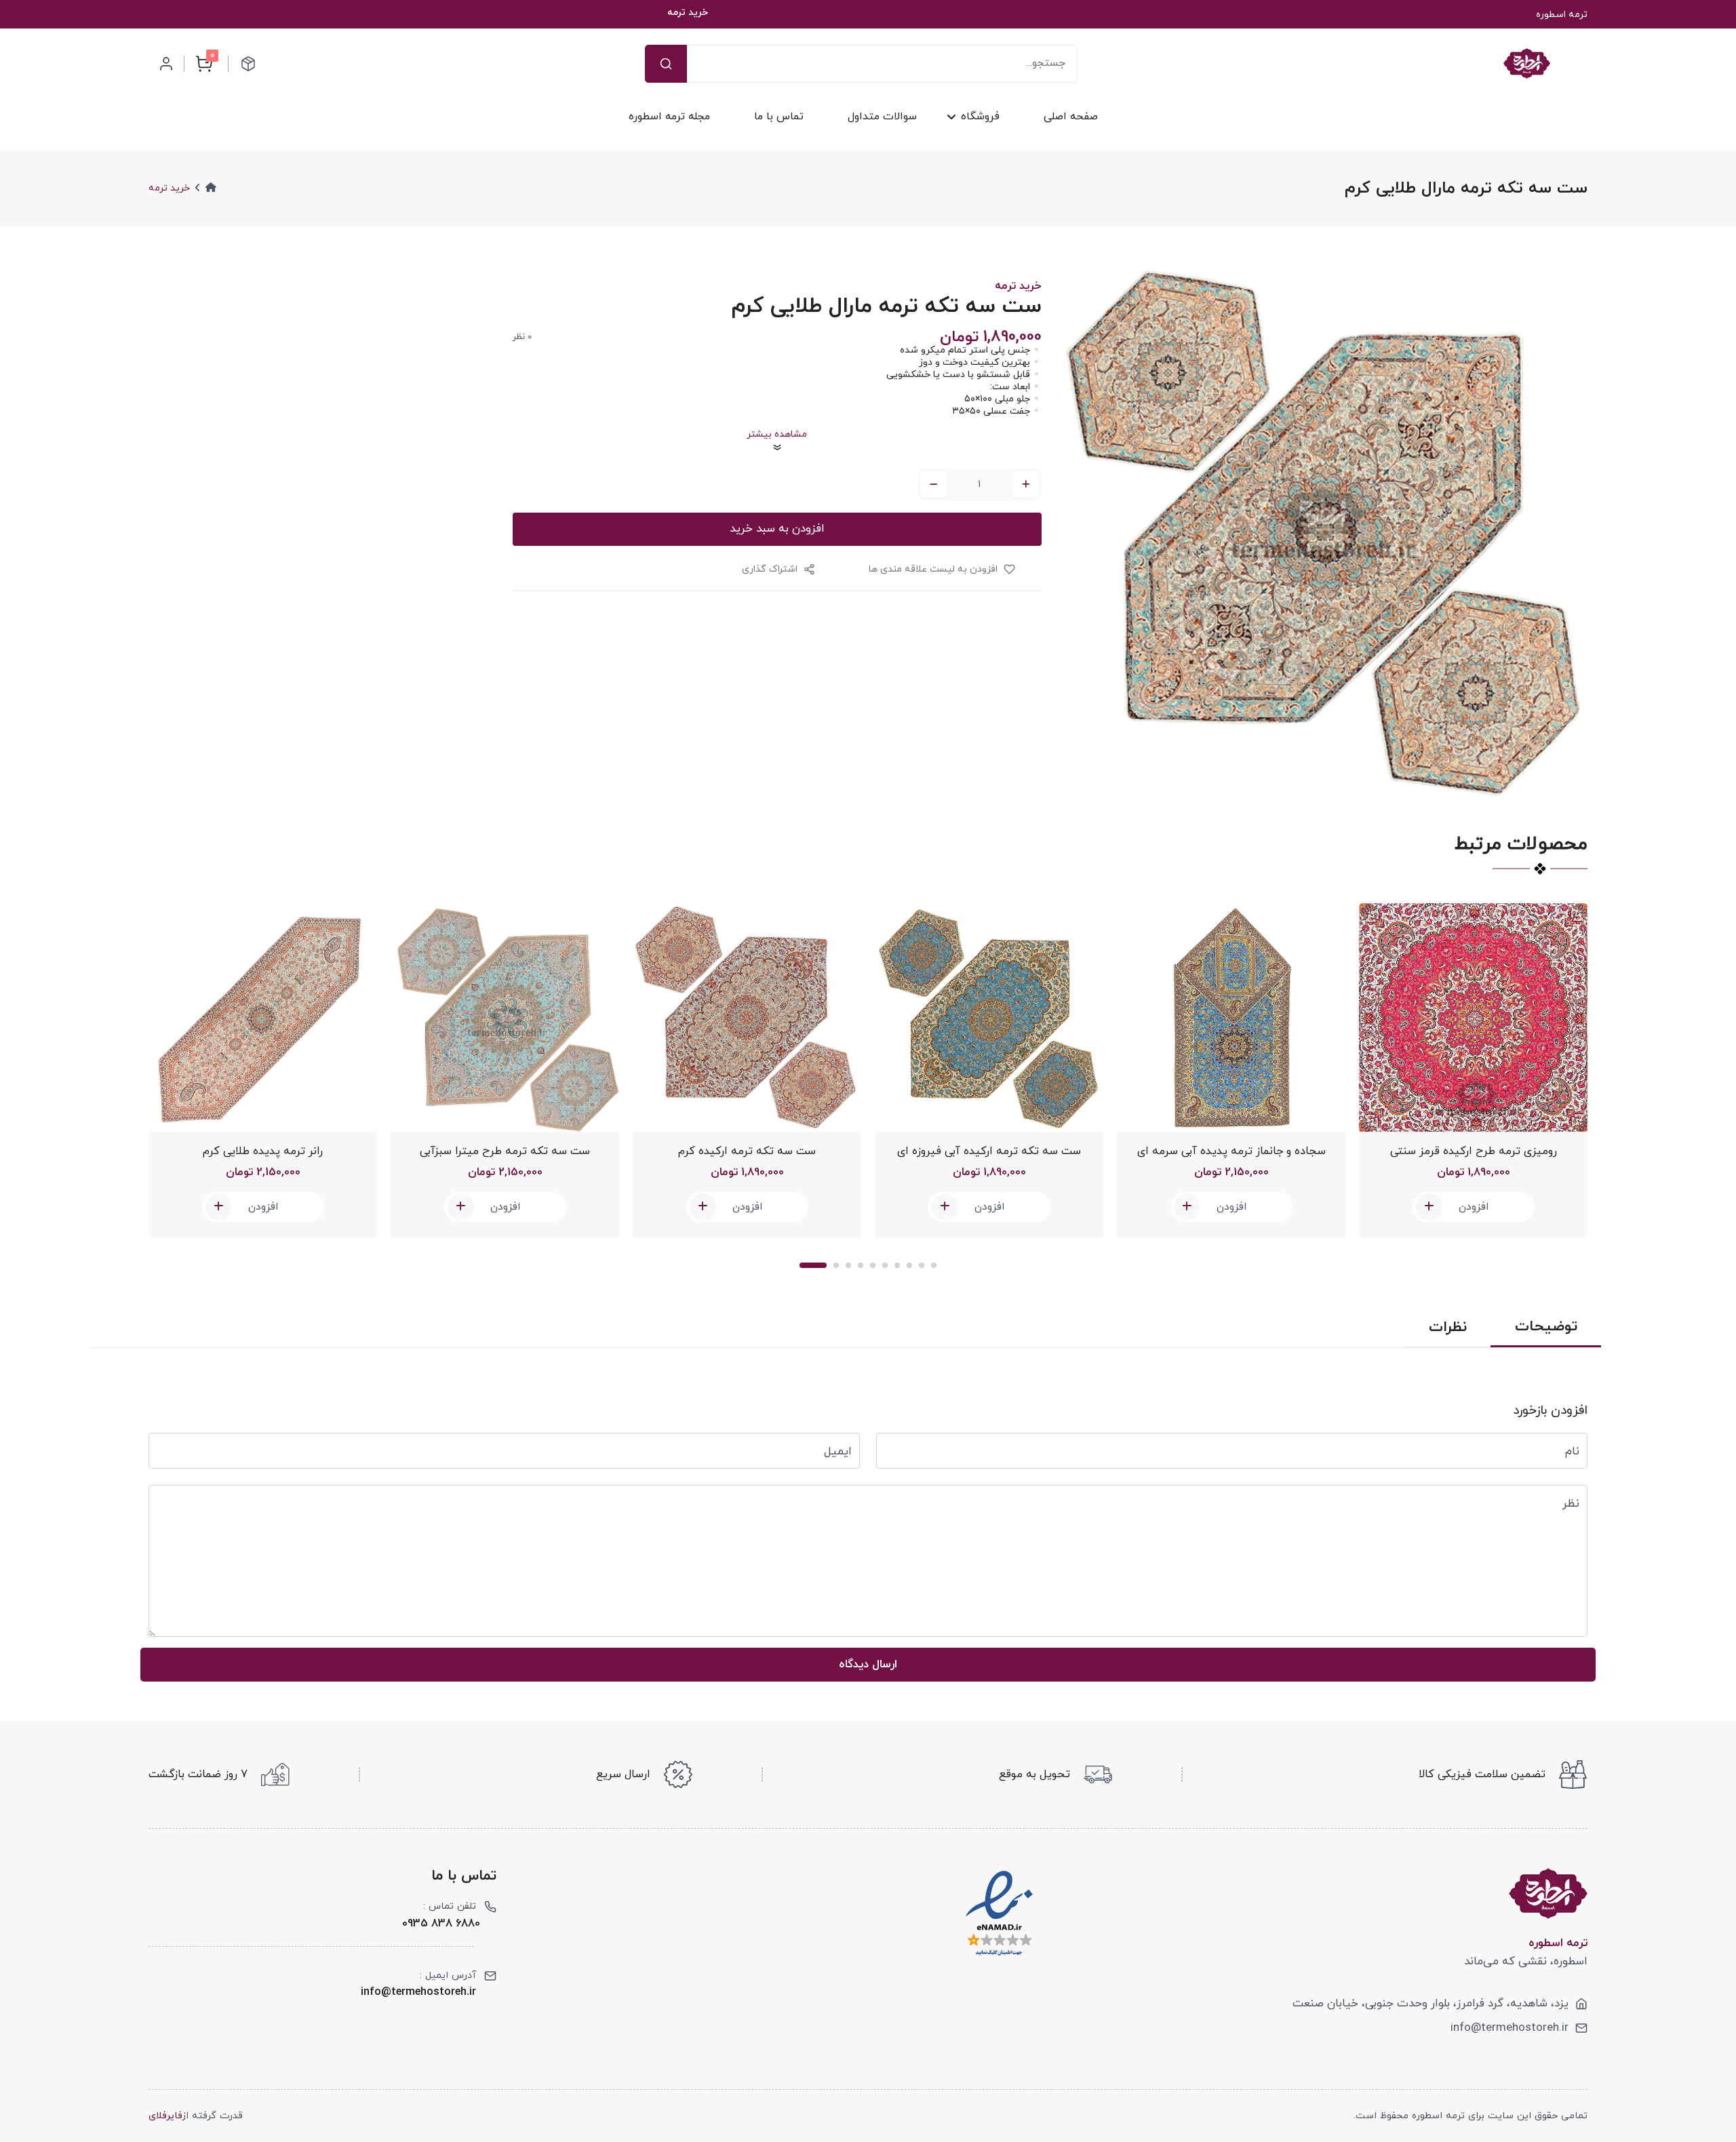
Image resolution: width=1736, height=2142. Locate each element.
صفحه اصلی (1070, 117)
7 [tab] (897, 1265)
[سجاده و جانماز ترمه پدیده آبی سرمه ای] (1231, 1017)
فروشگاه (980, 117)
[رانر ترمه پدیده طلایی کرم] (263, 1017)
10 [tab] (934, 1265)
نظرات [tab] (1448, 1327)
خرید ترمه (169, 188)
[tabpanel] (263, 1071)
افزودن (263, 1207)
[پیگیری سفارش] (248, 64)
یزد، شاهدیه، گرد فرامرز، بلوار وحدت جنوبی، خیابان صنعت (1431, 2004)
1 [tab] (813, 1265)
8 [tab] (909, 1265)
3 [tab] (848, 1265)
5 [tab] (873, 1265)
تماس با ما (779, 117)
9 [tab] (922, 1265)
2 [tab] (836, 1265)
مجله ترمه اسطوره (669, 117)
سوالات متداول (882, 117)
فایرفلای (165, 2116)
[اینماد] (999, 1913)
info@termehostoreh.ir (1510, 2028)
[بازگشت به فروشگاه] (1527, 63)
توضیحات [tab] (1546, 1327)
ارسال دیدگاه (868, 1665)
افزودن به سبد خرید (777, 529)
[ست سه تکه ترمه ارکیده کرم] (747, 1017)
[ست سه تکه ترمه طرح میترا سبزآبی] (505, 1017)
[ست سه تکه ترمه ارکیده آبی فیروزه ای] (989, 1017)
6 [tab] (885, 1265)
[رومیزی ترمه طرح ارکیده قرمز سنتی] (1473, 1017)
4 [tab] (861, 1265)
